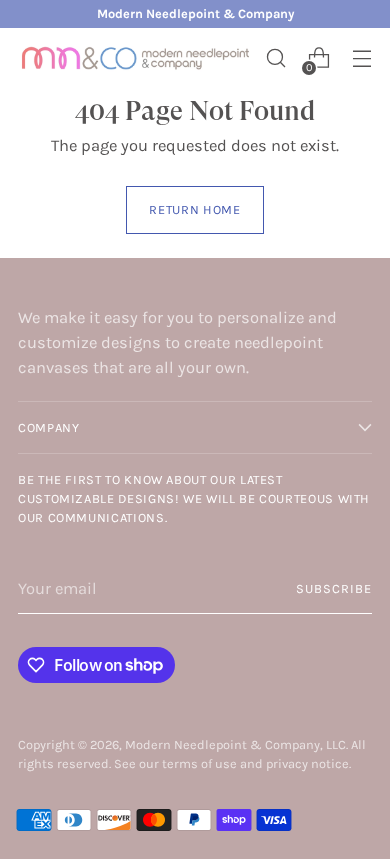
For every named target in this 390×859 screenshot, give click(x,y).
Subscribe (334, 588)
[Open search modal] (275, 58)
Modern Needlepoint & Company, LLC (235, 744)
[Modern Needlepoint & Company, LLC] (136, 58)
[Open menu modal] (361, 58)
